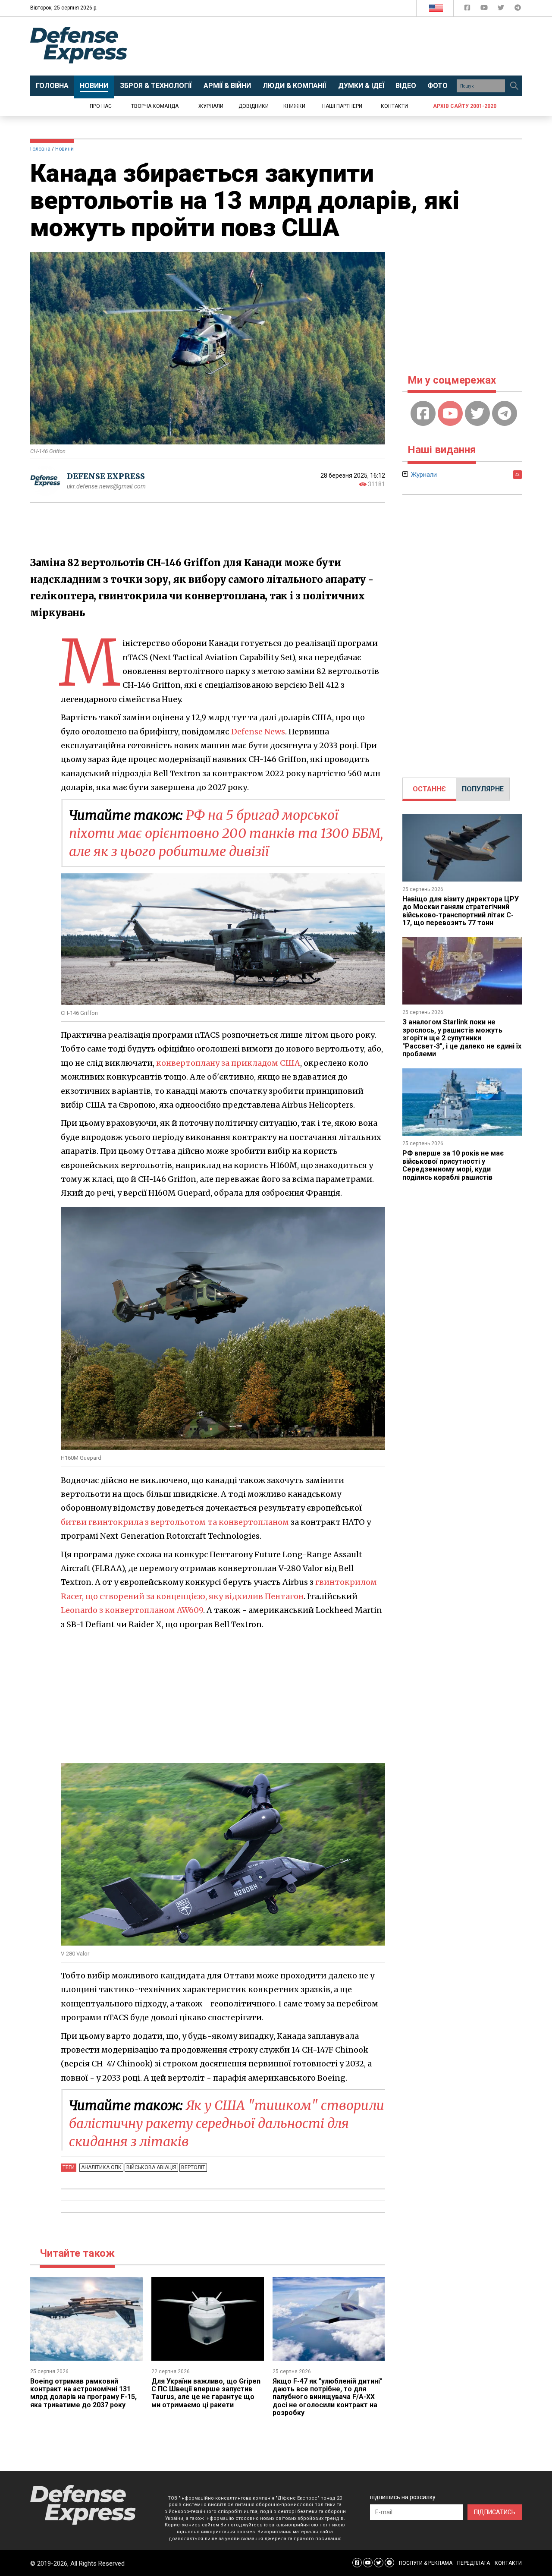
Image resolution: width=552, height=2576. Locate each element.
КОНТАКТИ (508, 2563)
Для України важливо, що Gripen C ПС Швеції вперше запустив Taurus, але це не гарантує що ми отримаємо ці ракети (206, 2393)
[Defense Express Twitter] (502, 9)
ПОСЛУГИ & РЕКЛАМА (426, 2563)
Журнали (211, 106)
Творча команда (155, 106)
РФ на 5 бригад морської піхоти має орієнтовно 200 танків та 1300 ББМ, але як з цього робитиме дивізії (226, 833)
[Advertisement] (347, 46)
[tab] (429, 789)
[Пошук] (514, 86)
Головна (40, 149)
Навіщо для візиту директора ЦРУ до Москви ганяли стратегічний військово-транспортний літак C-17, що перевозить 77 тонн (461, 911)
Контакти (394, 106)
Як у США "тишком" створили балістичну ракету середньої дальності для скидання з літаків (227, 2123)
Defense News (258, 732)
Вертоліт (193, 2167)
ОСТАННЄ (429, 789)
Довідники (254, 106)
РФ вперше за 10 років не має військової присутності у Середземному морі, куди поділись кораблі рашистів (453, 1165)
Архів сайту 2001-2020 (465, 106)
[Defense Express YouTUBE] (485, 9)
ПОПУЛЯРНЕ (483, 789)
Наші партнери (342, 106)
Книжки (294, 106)
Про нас (101, 106)
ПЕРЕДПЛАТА (474, 2563)
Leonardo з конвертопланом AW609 (132, 1610)
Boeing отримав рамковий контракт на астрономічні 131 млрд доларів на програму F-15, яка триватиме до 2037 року (83, 2393)
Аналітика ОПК (101, 2167)
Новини (64, 149)
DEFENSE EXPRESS (106, 476)
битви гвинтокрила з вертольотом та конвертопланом (175, 1522)
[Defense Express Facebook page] (468, 9)
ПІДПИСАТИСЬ (495, 2512)
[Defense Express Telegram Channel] (518, 9)
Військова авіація (151, 2167)
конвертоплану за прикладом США (228, 1063)
